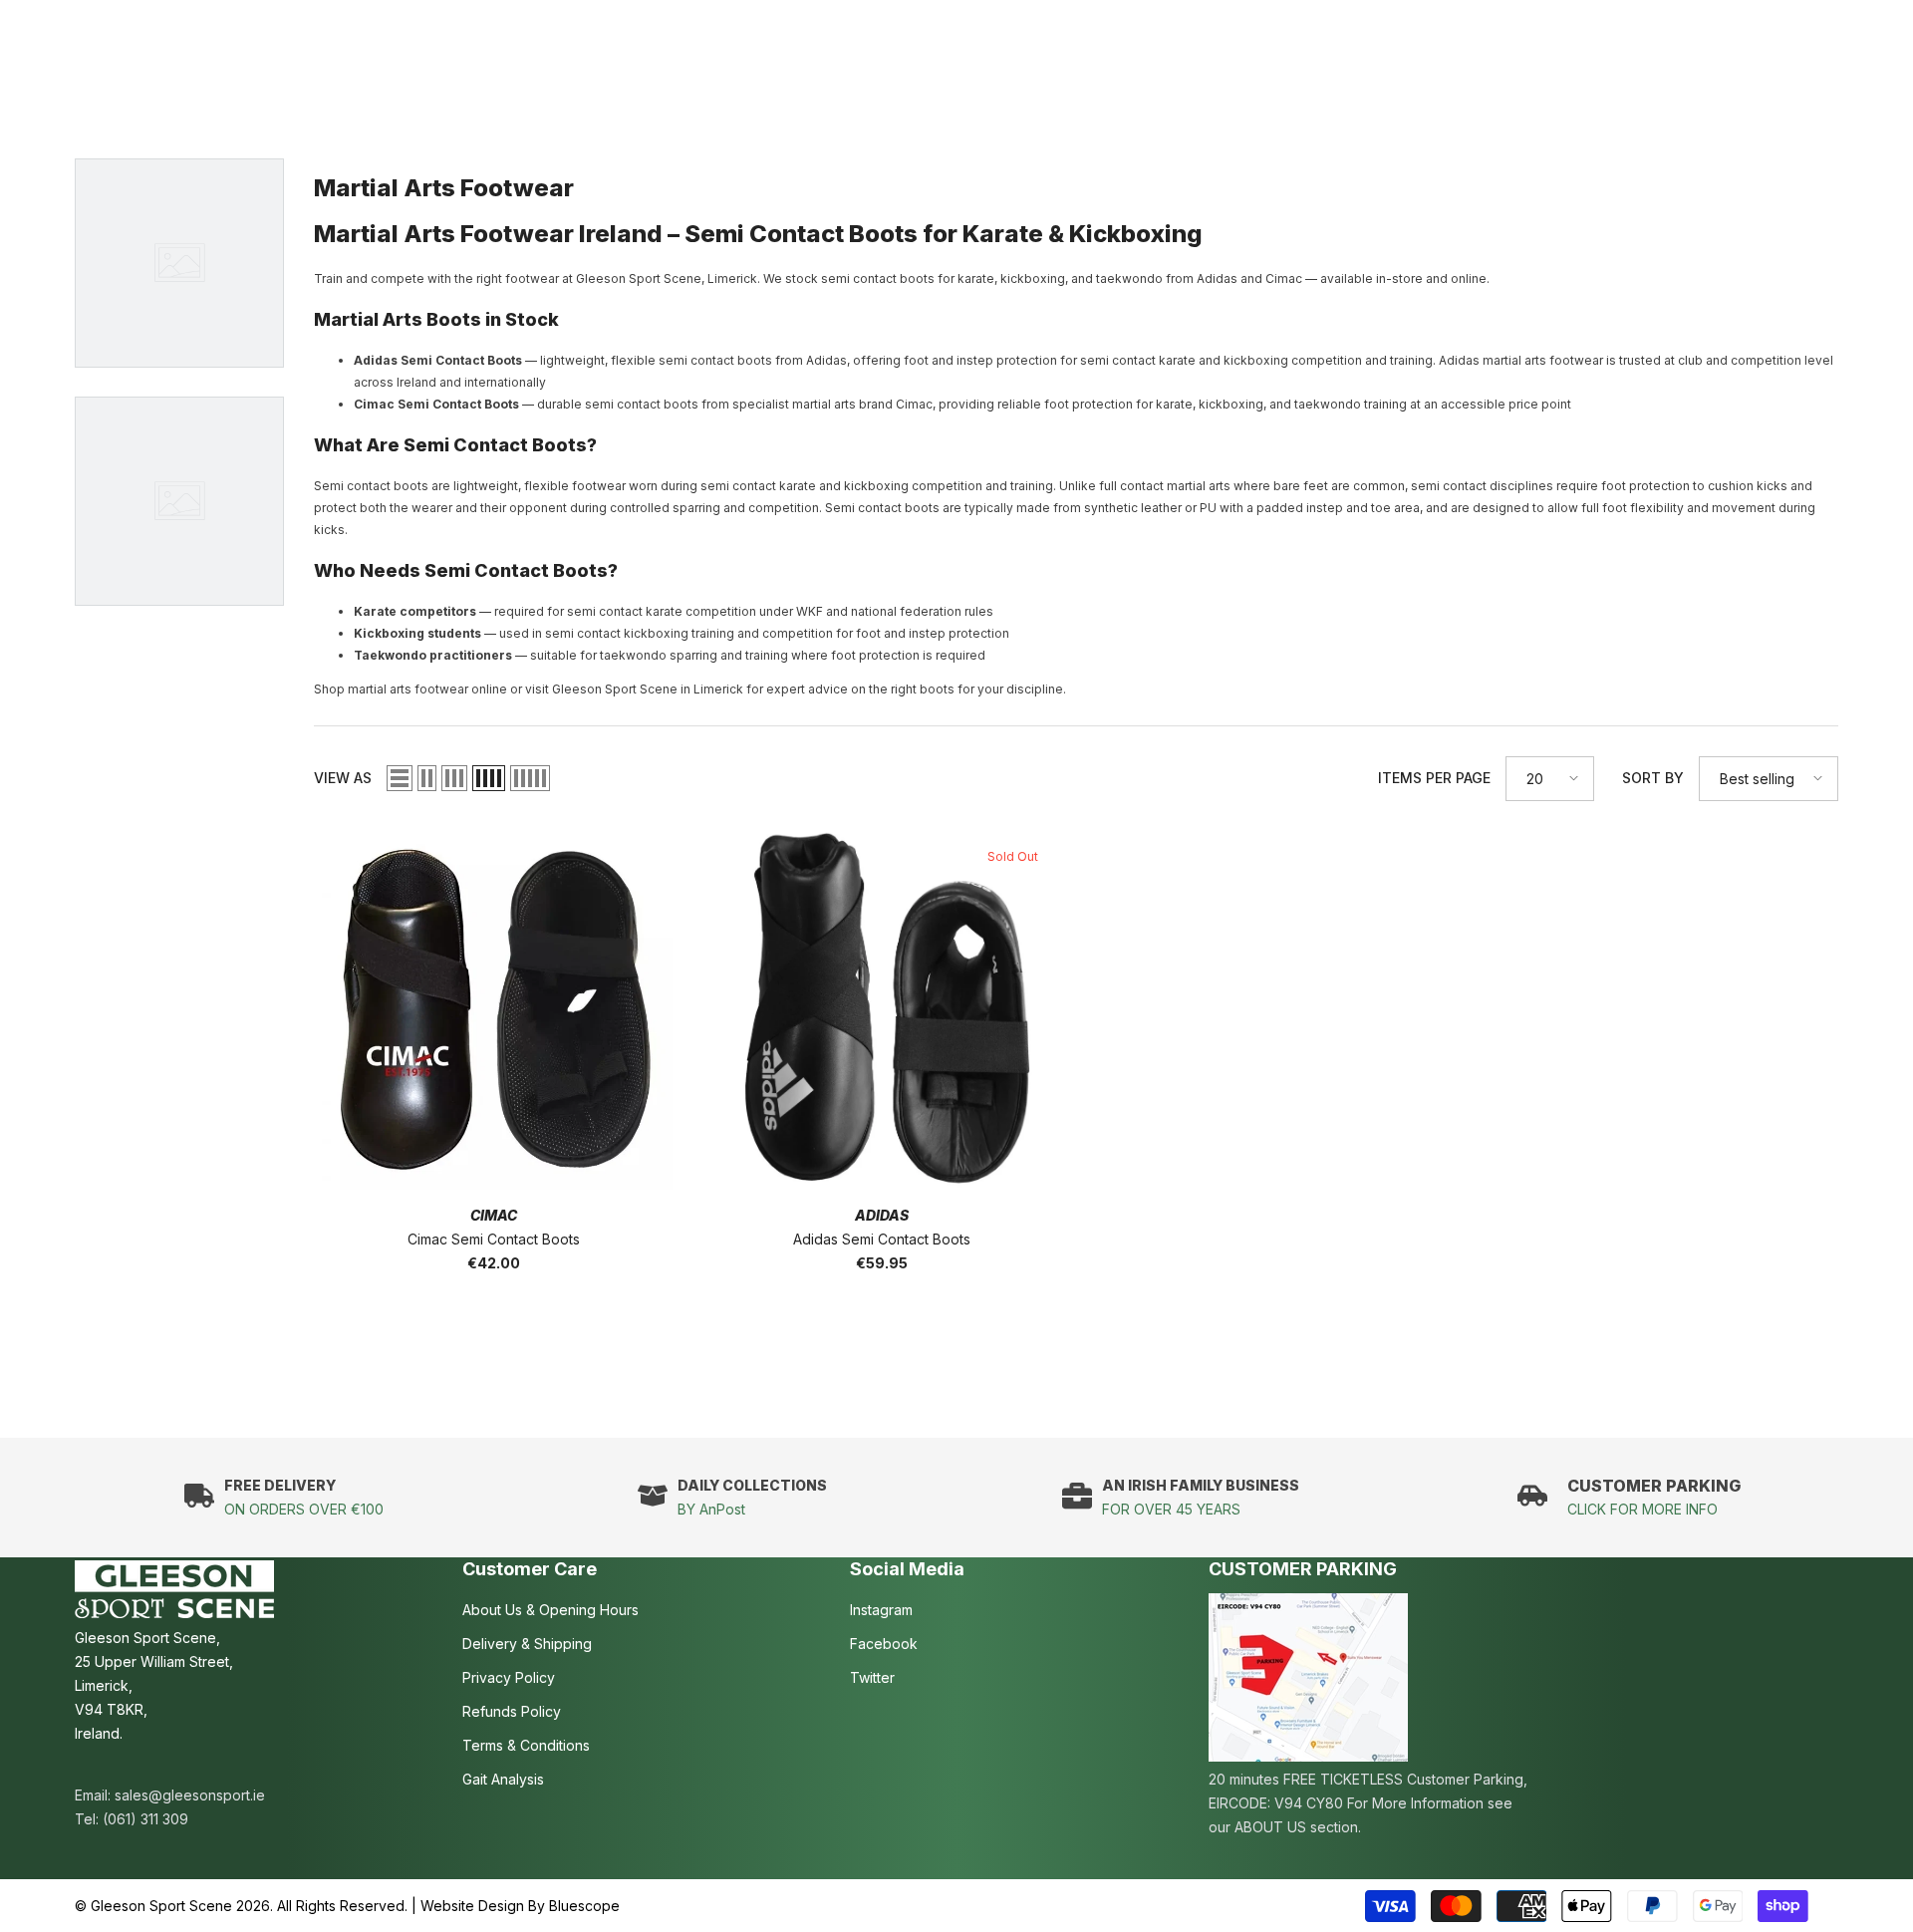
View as (343, 778)
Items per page (1434, 778)
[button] (400, 778)
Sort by (1653, 778)
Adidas (882, 1215)
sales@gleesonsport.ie (190, 1795)
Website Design (472, 1906)
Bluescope (584, 1906)
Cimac (494, 1215)
